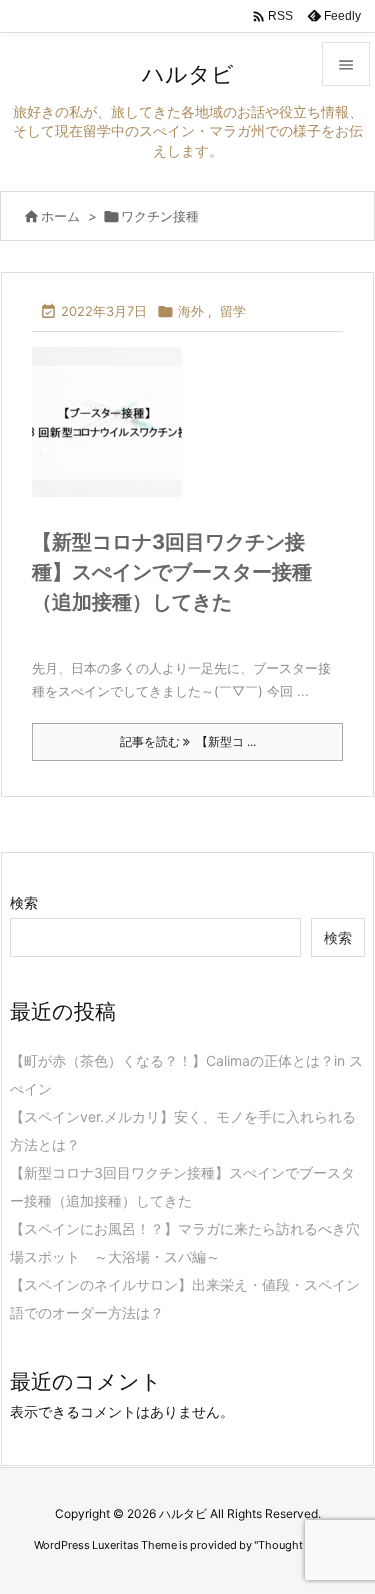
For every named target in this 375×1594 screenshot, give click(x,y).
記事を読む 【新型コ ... (188, 741)
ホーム (60, 216)
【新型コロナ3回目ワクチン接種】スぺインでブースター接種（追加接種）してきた (172, 572)
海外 (191, 311)
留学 (233, 311)
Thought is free (297, 1545)
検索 (24, 902)
